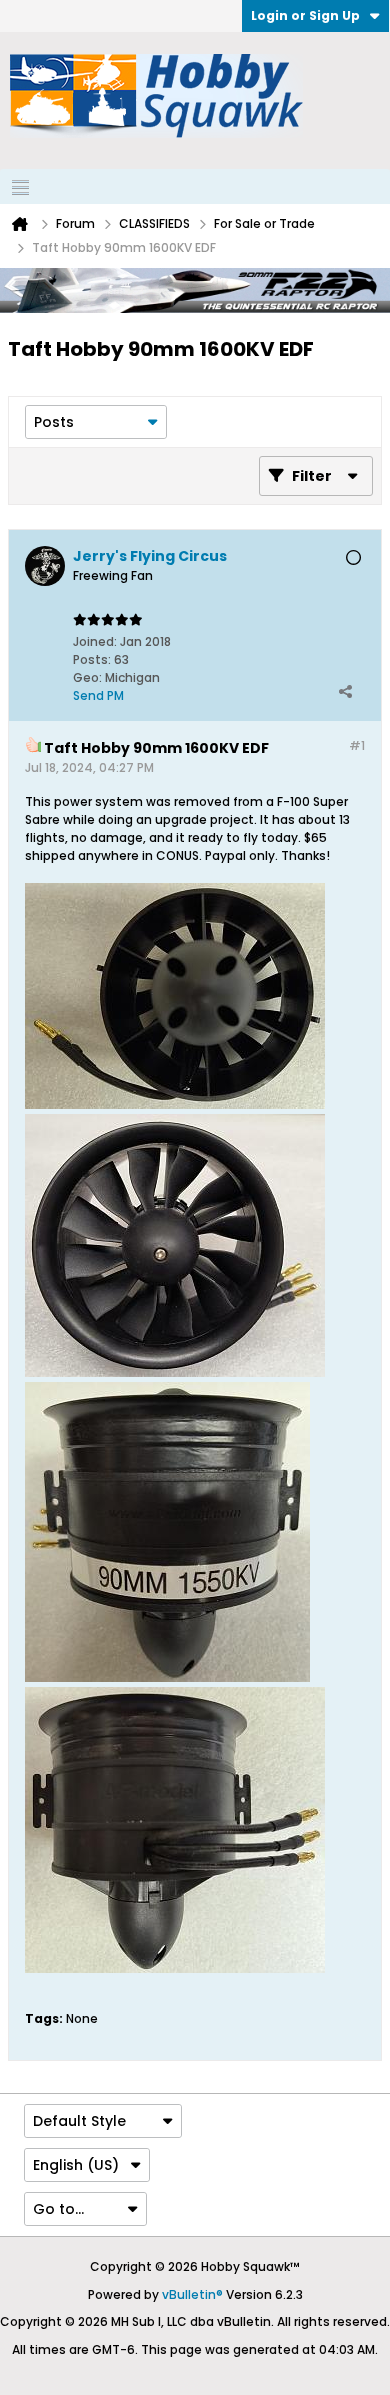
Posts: (92, 659)
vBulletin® (192, 2294)
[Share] (345, 691)
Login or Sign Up (305, 15)
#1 (357, 745)
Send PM (98, 695)
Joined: (95, 641)
